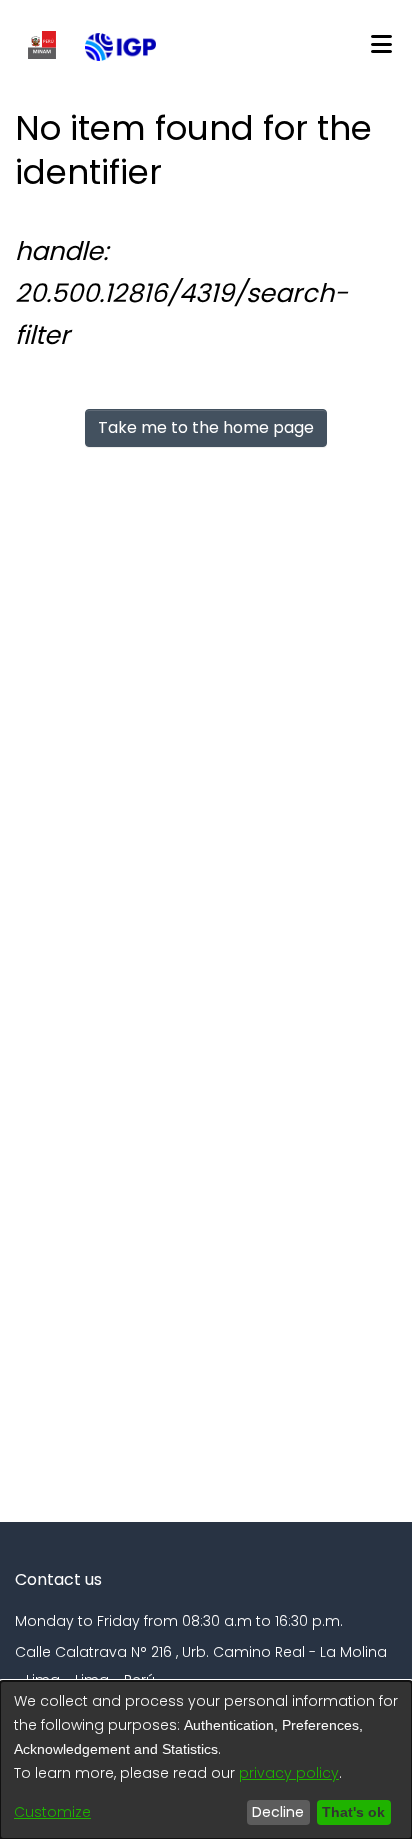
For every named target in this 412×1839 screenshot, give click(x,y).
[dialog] (206, 1760)
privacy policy (289, 1773)
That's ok (353, 1812)
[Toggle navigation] (381, 45)
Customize (52, 1812)
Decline (278, 1812)
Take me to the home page (206, 427)
